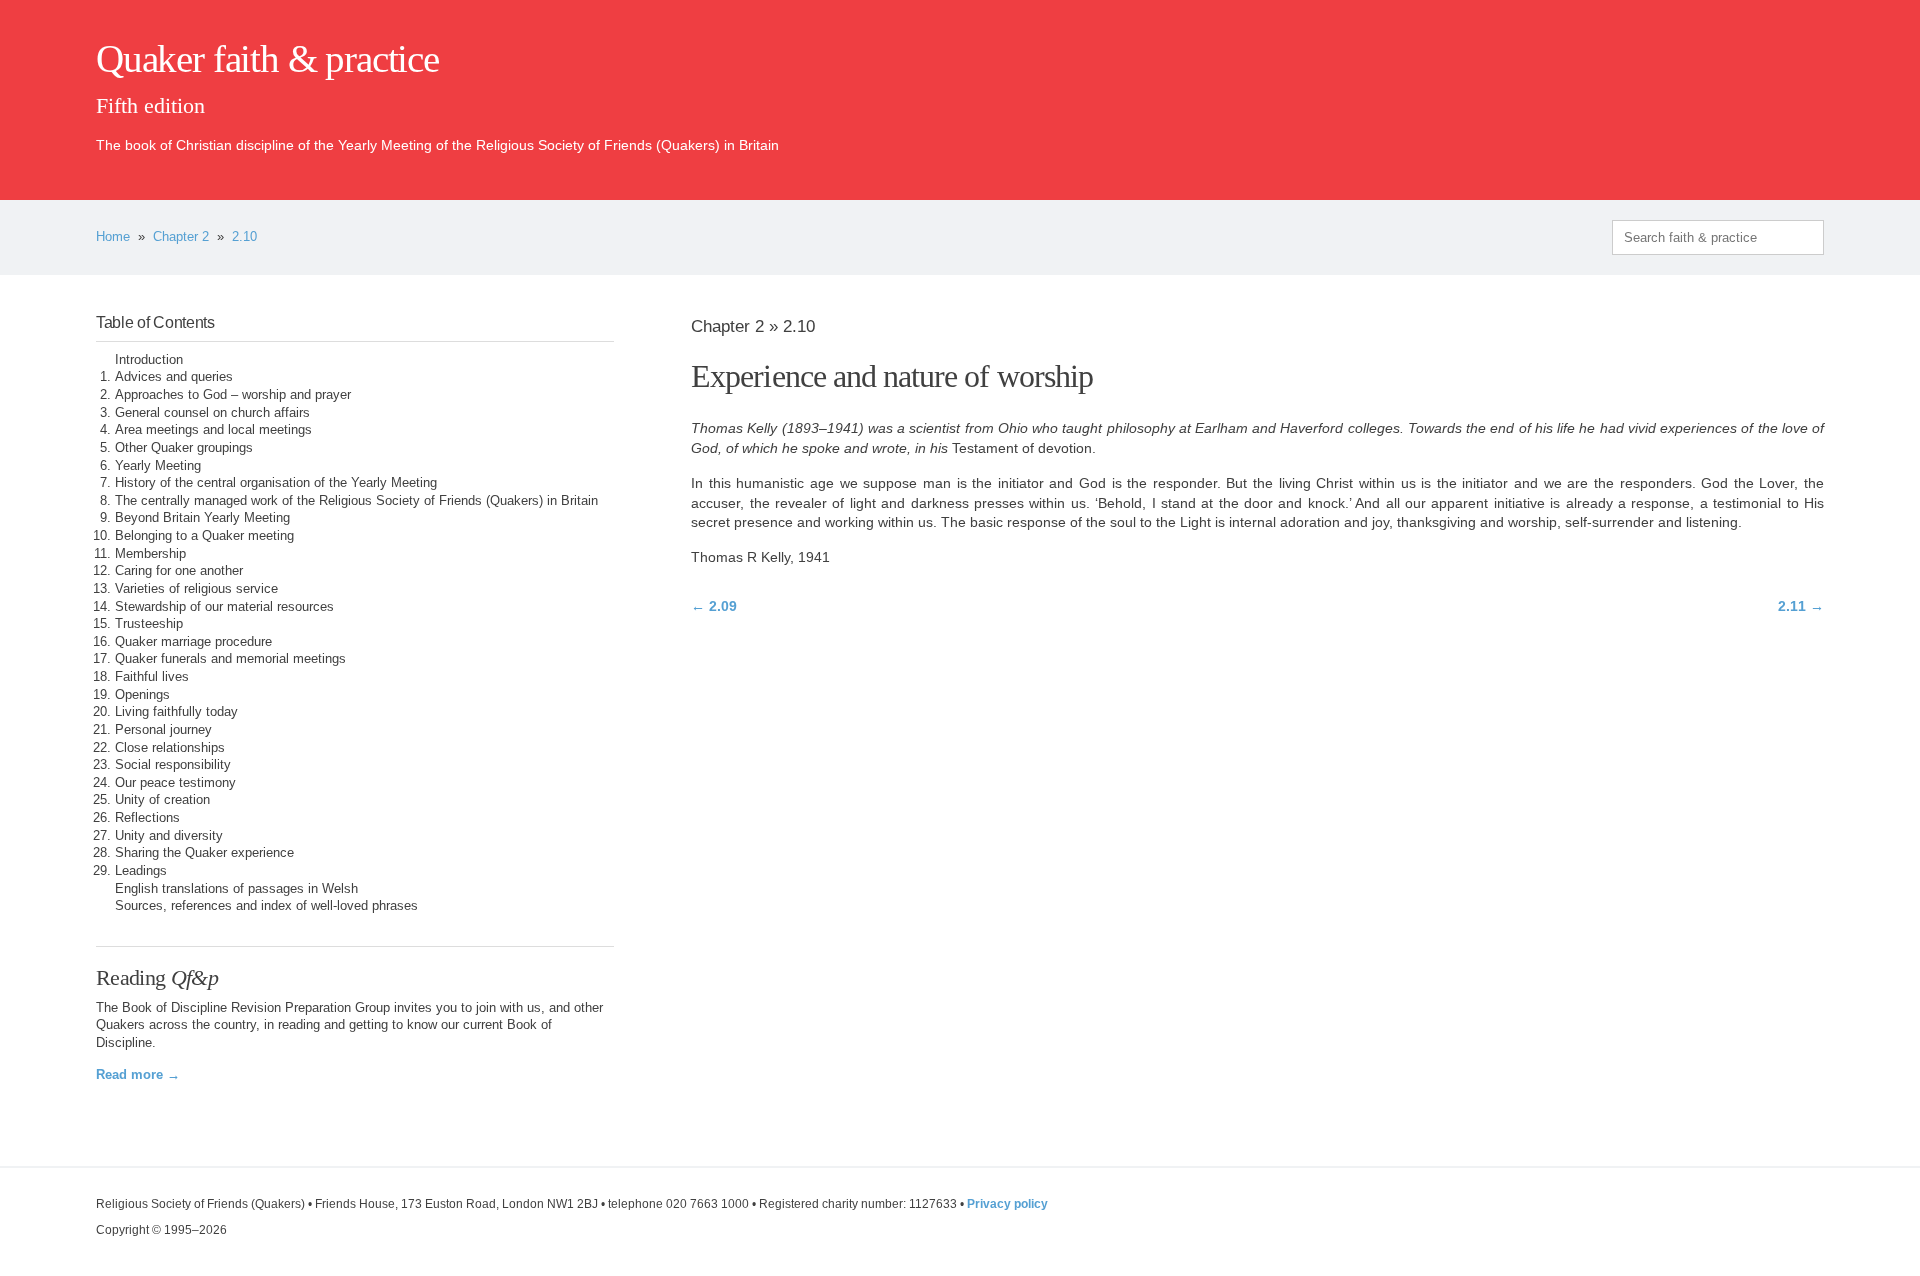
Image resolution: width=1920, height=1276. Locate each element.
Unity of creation (162, 800)
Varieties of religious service (196, 589)
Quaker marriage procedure (193, 642)
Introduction (149, 360)
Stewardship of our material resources (224, 607)
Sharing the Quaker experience (204, 853)
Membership (150, 554)
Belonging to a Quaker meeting (204, 536)
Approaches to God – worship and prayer (233, 395)
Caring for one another (179, 571)
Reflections (147, 818)
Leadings (141, 871)
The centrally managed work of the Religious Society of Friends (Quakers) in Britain (356, 501)
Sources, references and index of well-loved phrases (266, 906)
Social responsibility (173, 765)
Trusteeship (149, 624)
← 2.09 (714, 606)
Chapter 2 (181, 237)
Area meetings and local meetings (213, 430)
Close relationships (170, 748)
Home (113, 237)
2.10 (244, 237)
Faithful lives (152, 677)
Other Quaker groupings (184, 448)
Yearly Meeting (158, 466)
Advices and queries (174, 377)
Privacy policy (1007, 1204)
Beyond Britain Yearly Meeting (202, 518)
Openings (142, 695)
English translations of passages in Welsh (236, 889)
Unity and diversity (169, 836)
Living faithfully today (176, 712)
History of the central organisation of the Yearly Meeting (276, 483)
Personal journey (163, 730)
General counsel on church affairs (212, 413)
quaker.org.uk (1764, 92)
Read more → (138, 1075)
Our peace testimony (175, 783)
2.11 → (1801, 606)
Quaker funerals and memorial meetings (230, 659)
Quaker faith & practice (267, 59)
